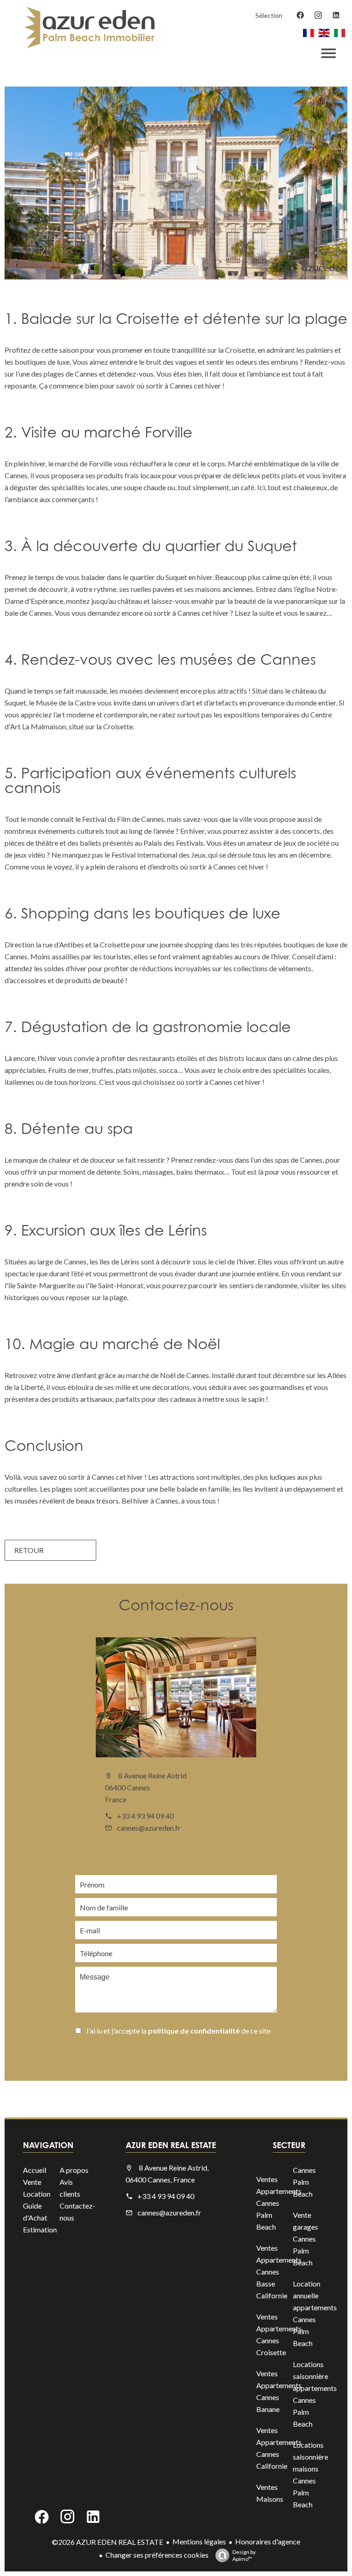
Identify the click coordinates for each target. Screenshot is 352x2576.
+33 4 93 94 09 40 (145, 1816)
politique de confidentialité (194, 2031)
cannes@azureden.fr (149, 1828)
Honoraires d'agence (268, 2541)
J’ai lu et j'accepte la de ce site (178, 2031)
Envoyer (121, 2056)
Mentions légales (199, 2541)
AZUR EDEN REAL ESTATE (171, 2145)
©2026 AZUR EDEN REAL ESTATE (107, 2542)
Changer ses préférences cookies (157, 2555)
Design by (244, 2555)
